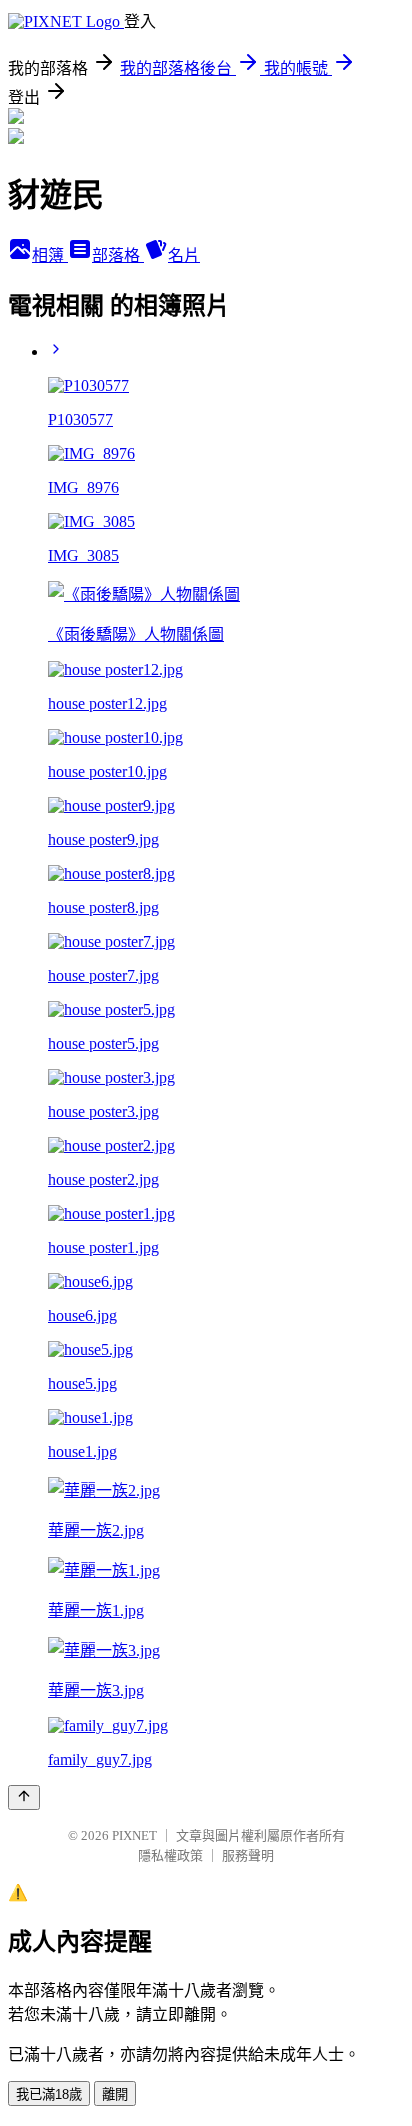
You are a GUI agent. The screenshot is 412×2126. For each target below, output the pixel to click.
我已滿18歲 (49, 2094)
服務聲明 (248, 1855)
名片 (184, 255)
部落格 (118, 255)
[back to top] (24, 1797)
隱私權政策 (170, 1855)
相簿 (50, 255)
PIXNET (134, 1835)
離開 (115, 2094)
